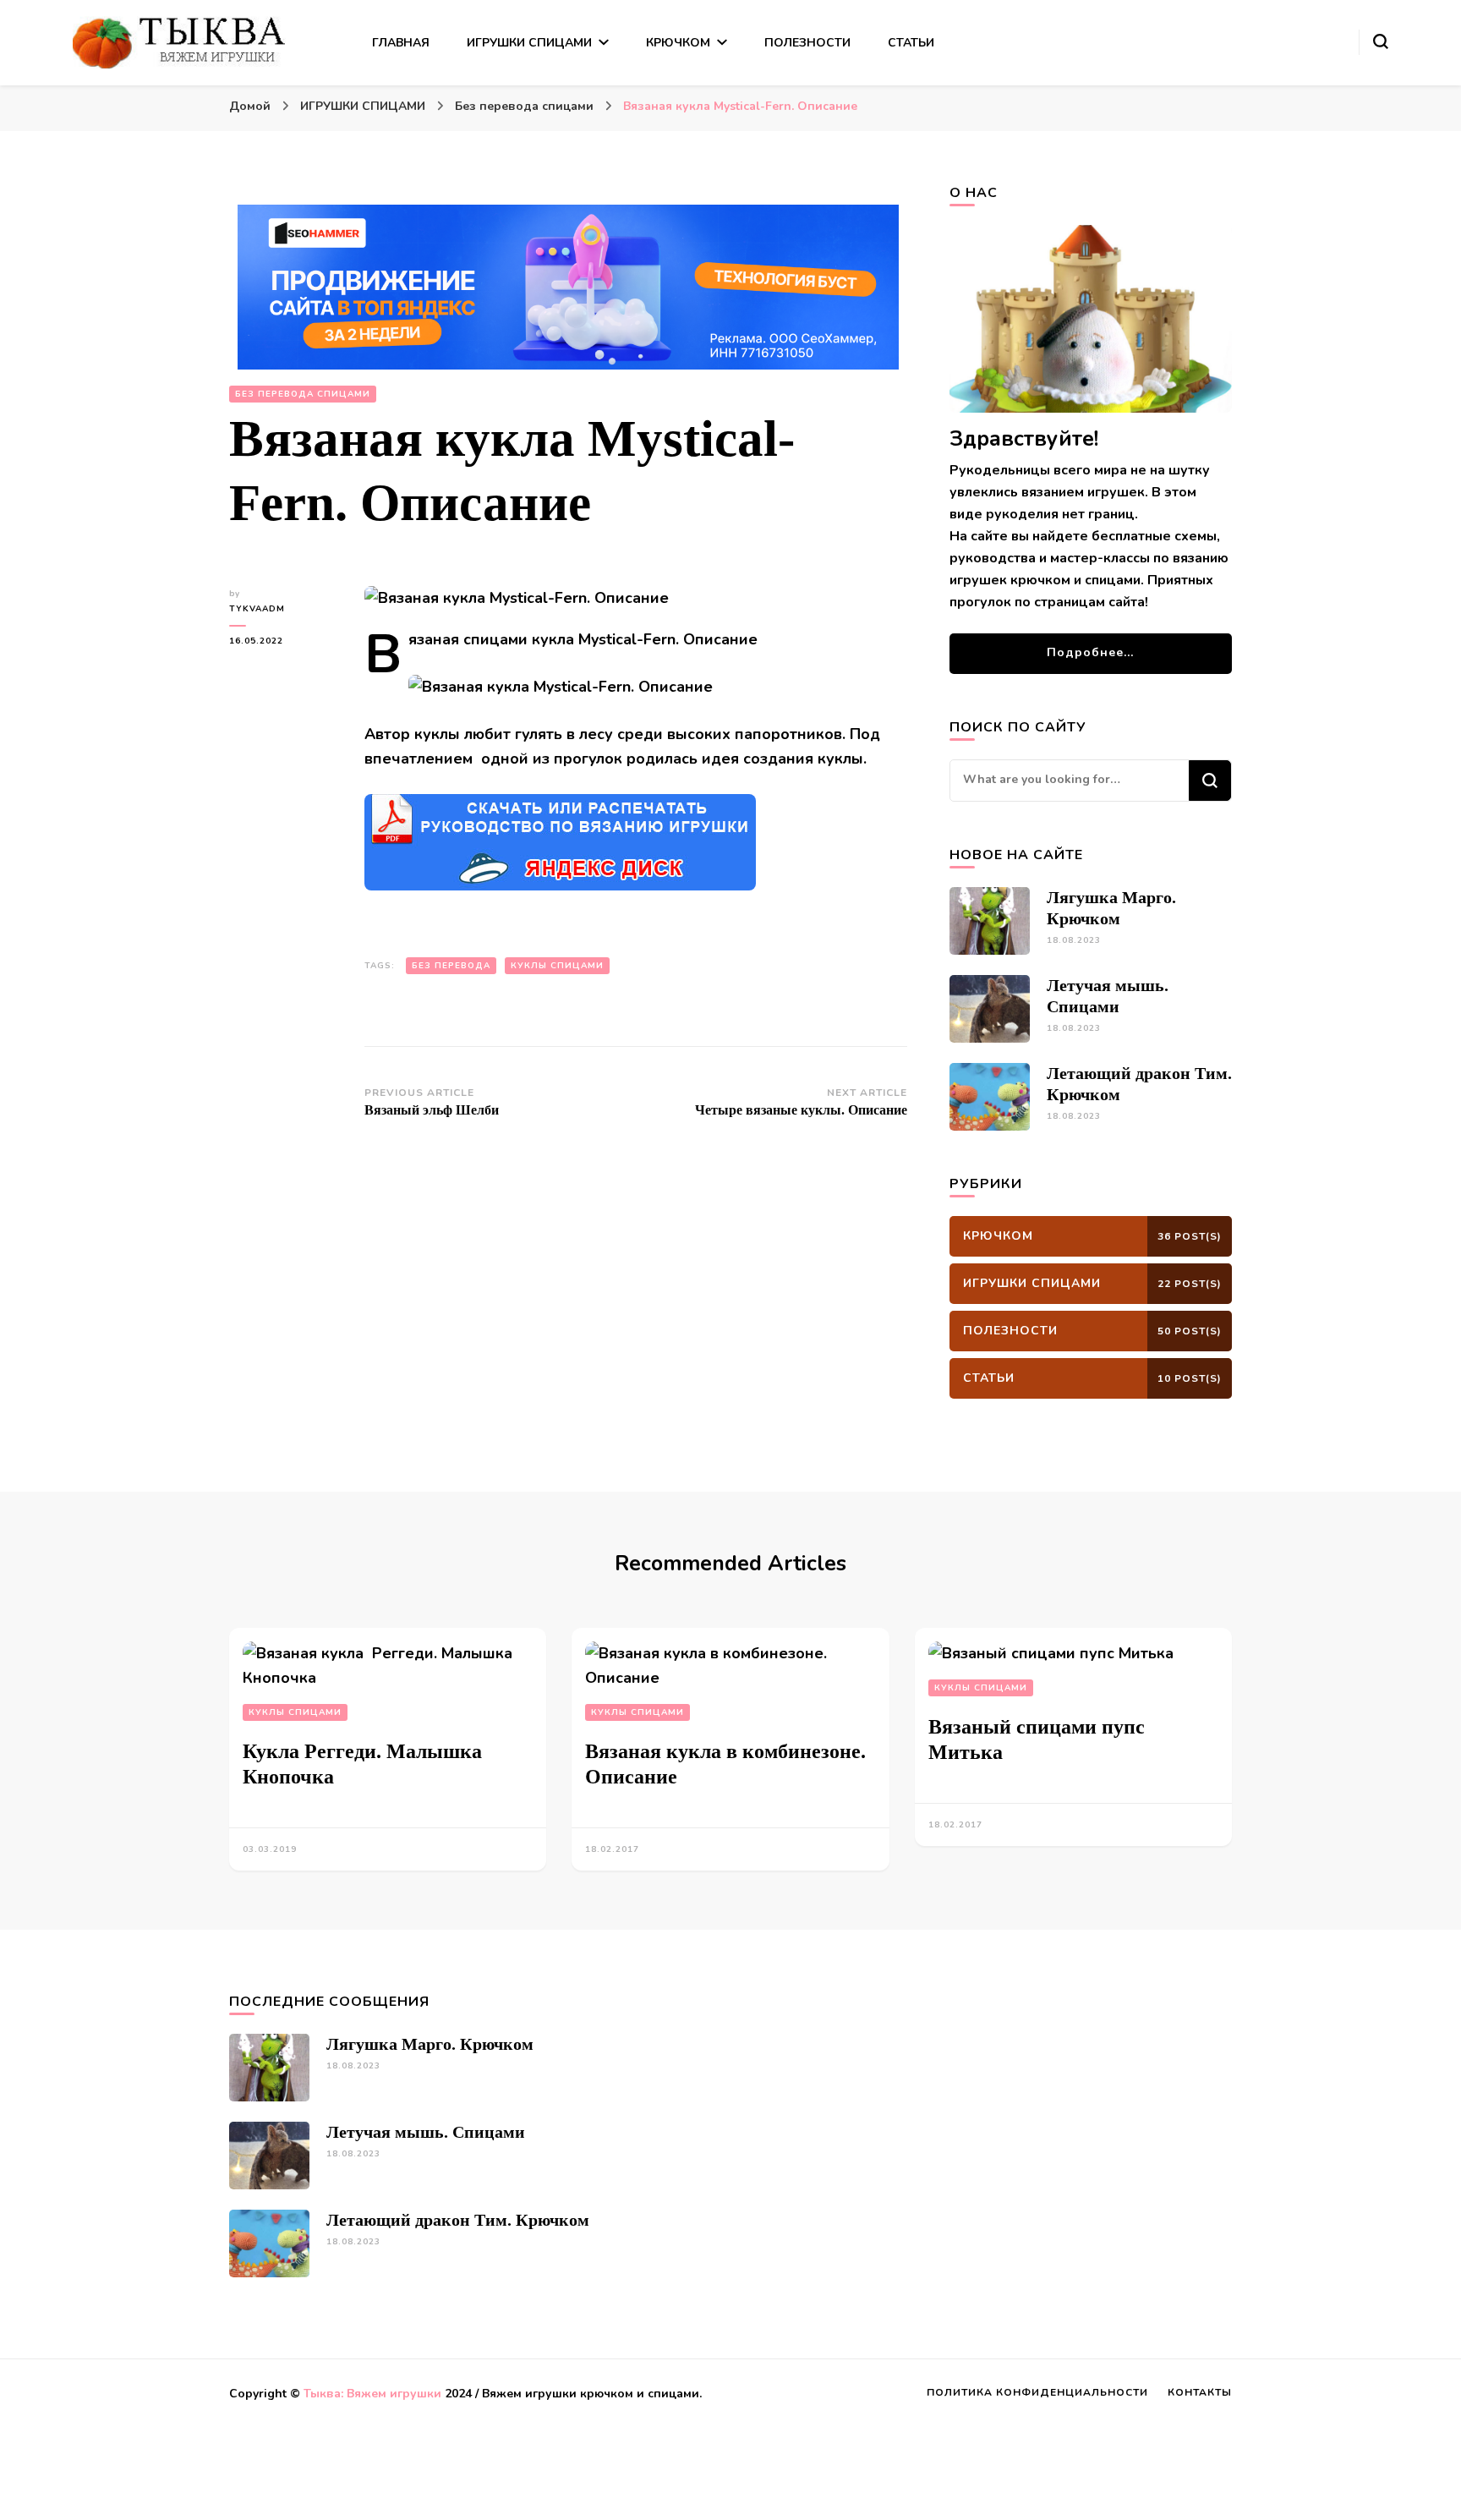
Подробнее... (1090, 652)
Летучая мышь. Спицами (426, 2132)
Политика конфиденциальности (1037, 2392)
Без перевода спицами (303, 394)
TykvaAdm (257, 609)
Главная (401, 43)
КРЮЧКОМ (678, 43)
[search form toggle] (1381, 41)
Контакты (1200, 2392)
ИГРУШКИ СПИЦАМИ (529, 43)
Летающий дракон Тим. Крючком (458, 2220)
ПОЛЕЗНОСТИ (807, 43)
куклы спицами (557, 966)
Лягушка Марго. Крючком (430, 2044)
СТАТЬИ (911, 43)
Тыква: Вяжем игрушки (372, 2394)
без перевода (451, 966)
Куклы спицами (295, 1712)
